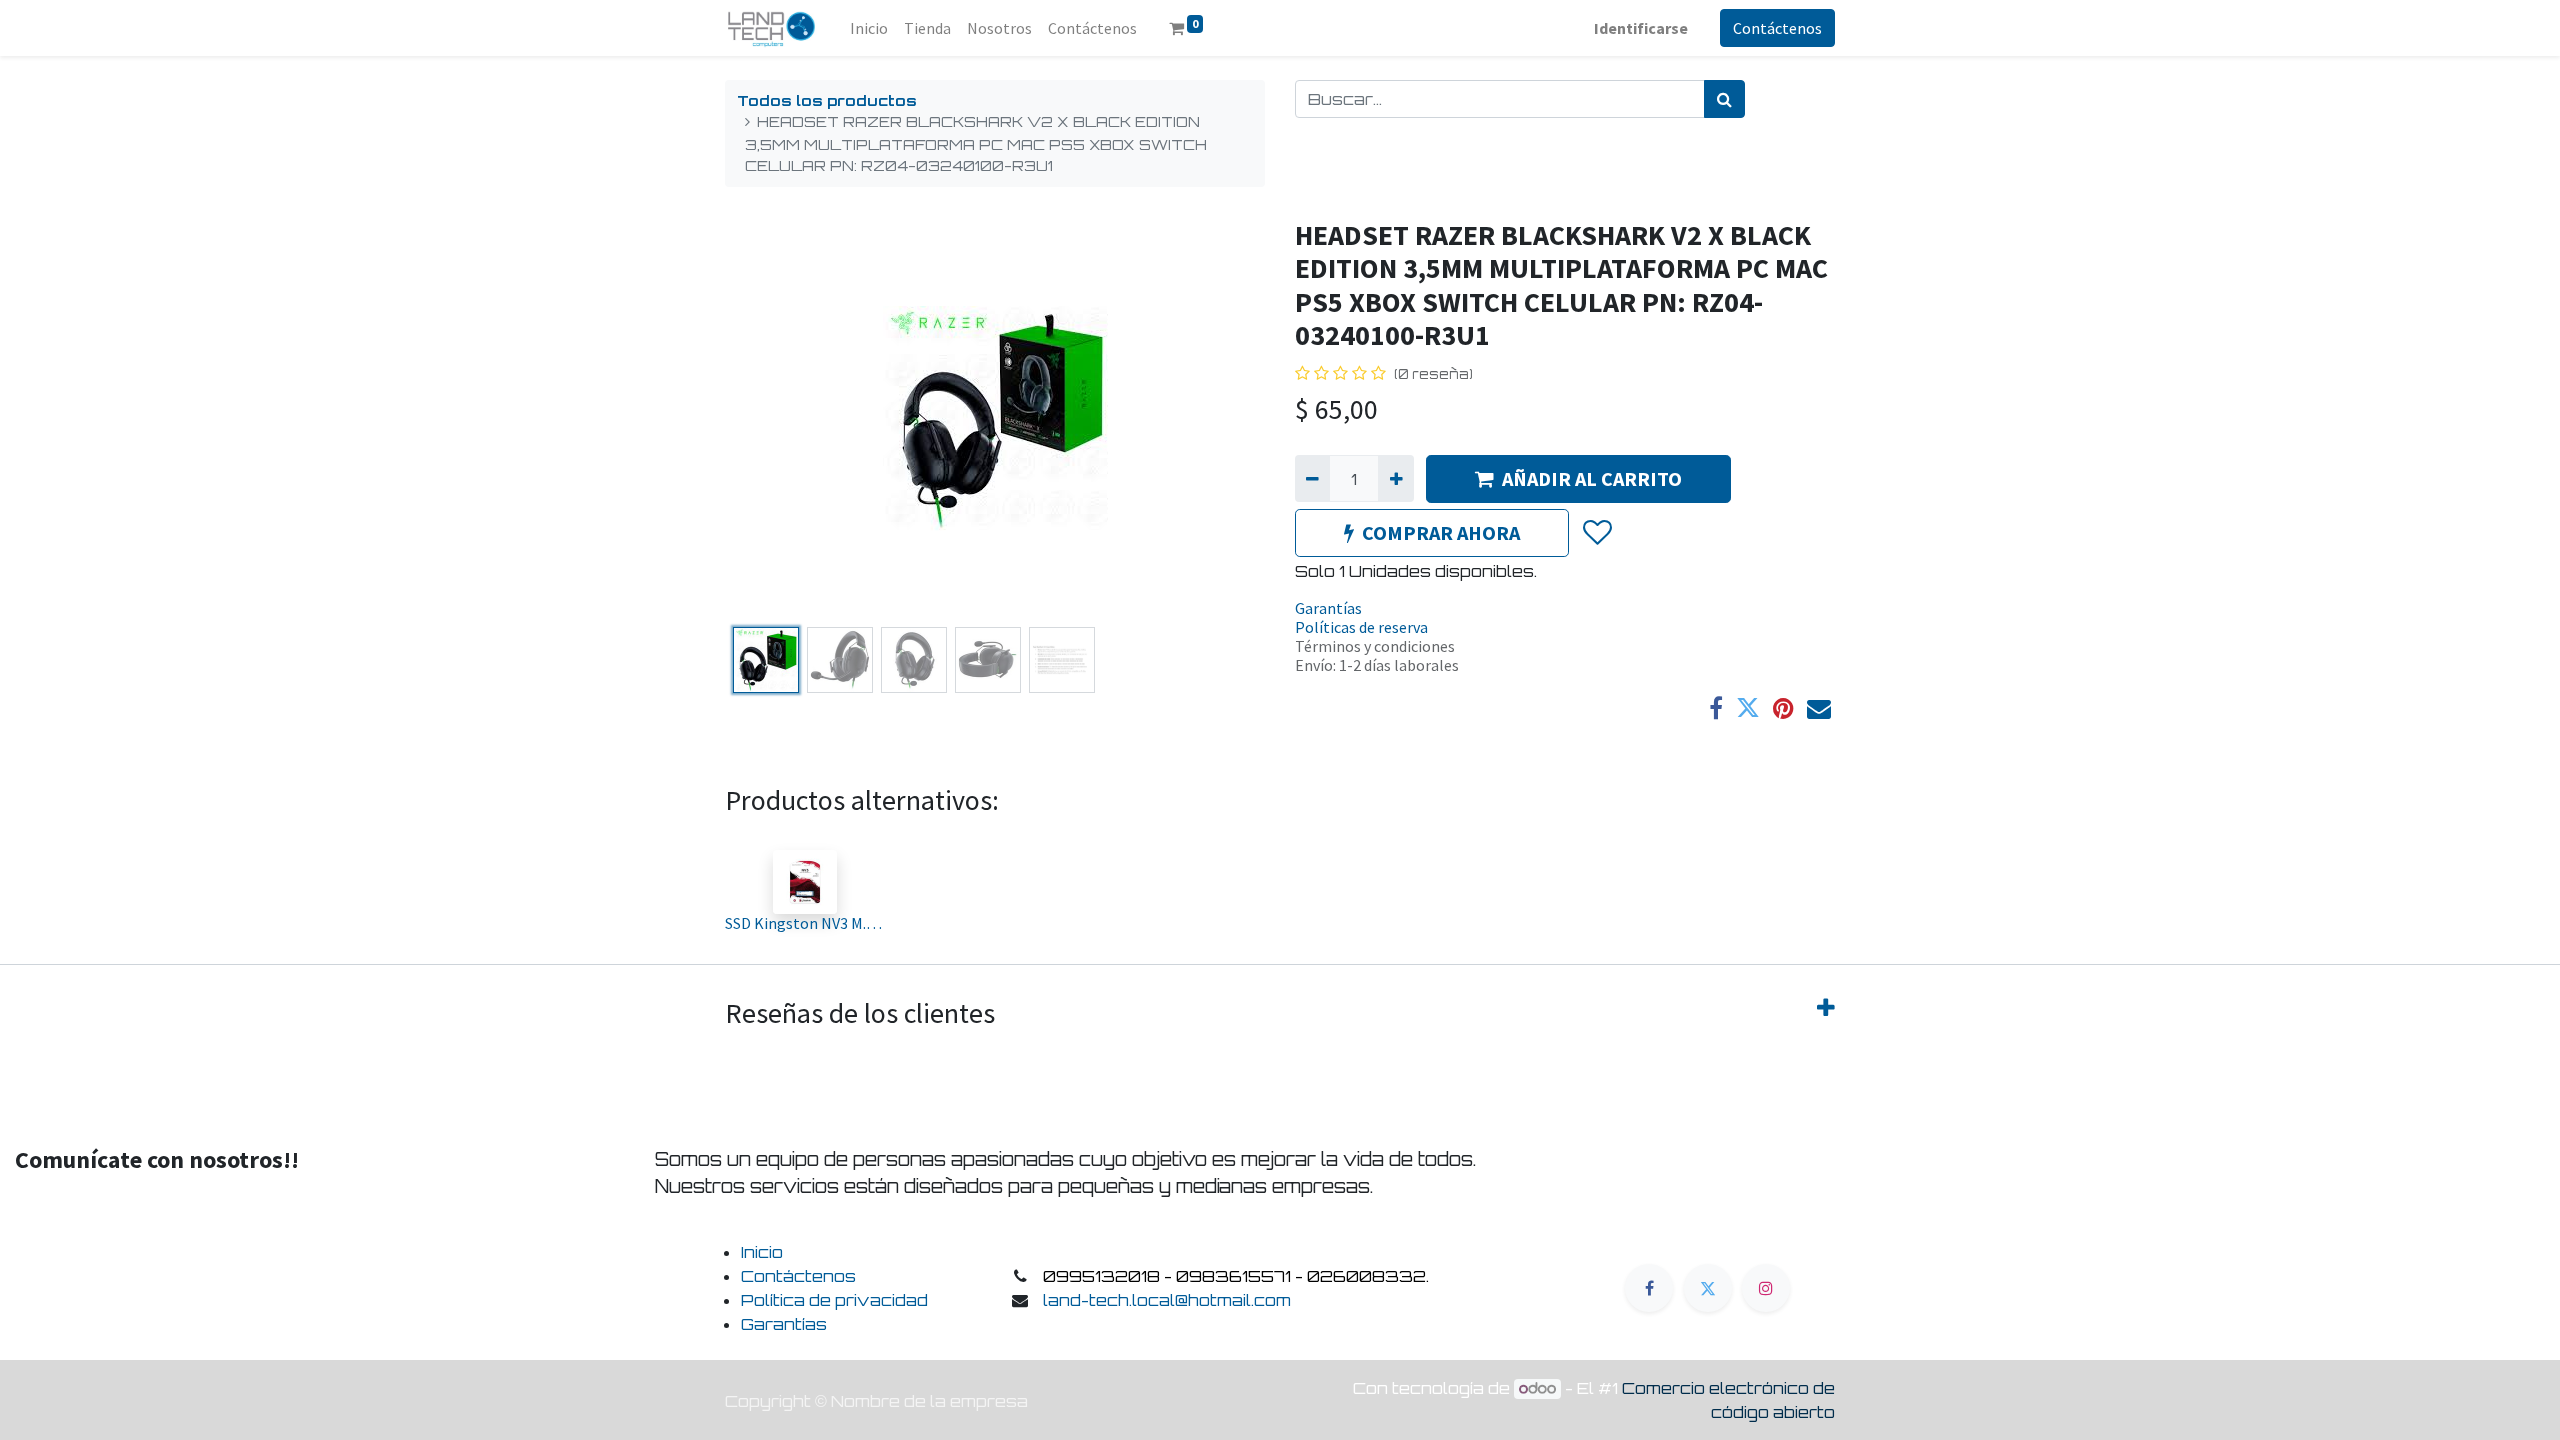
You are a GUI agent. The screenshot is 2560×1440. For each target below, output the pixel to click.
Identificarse (1641, 28)
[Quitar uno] (1312, 478)
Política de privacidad (834, 1300)
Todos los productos (827, 100)
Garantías (1328, 608)
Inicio (762, 1252)
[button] (765, 419)
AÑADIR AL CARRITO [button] (1592, 478)
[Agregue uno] (1395, 478)
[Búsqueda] (1724, 99)
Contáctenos (1777, 28)
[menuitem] (869, 28)
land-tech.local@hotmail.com (1167, 1300)
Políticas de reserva (1361, 627)
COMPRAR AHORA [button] (1441, 532)
